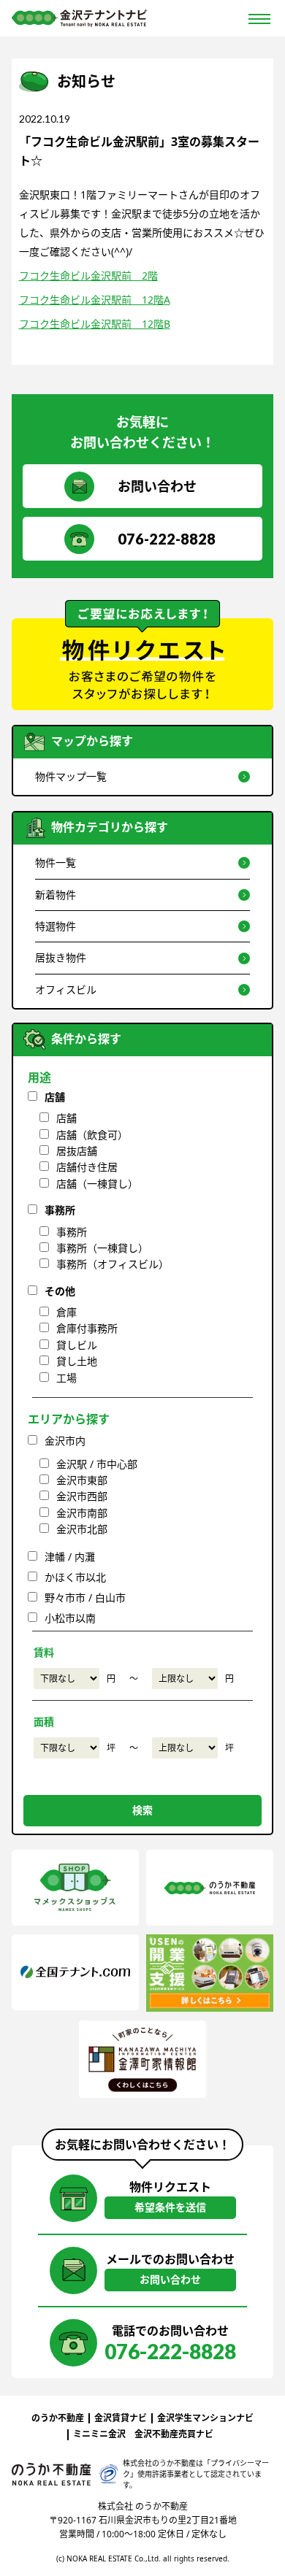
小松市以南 (70, 1618)
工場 (66, 1378)
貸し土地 (77, 1361)
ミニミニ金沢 (99, 2434)
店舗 (55, 1097)
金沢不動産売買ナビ (174, 2434)
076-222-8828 (167, 539)
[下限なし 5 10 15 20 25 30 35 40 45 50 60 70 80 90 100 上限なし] (66, 1748)
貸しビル (77, 1345)
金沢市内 (65, 1441)
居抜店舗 (77, 1151)
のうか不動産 (58, 2418)
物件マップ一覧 (71, 776)
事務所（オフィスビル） (113, 1264)
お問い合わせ (157, 486)
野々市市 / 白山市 (85, 1597)
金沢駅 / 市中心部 (97, 1464)
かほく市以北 (75, 1577)
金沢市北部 (82, 1529)
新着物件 (56, 895)
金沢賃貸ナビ (121, 2418)
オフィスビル (66, 989)
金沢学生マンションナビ (205, 2418)
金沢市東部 (82, 1480)
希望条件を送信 (170, 2207)
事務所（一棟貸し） (102, 1248)
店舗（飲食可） (92, 1135)
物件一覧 (56, 862)
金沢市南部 (82, 1513)
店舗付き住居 (87, 1167)
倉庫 (66, 1312)
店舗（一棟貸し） (97, 1184)
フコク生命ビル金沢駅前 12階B (95, 324)
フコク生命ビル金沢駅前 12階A (95, 300)
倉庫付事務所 (87, 1328)
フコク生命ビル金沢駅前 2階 (88, 276)
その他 (60, 1291)
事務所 (60, 1210)
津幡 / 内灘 (70, 1557)
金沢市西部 (82, 1496)
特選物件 (56, 926)
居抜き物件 (61, 957)
